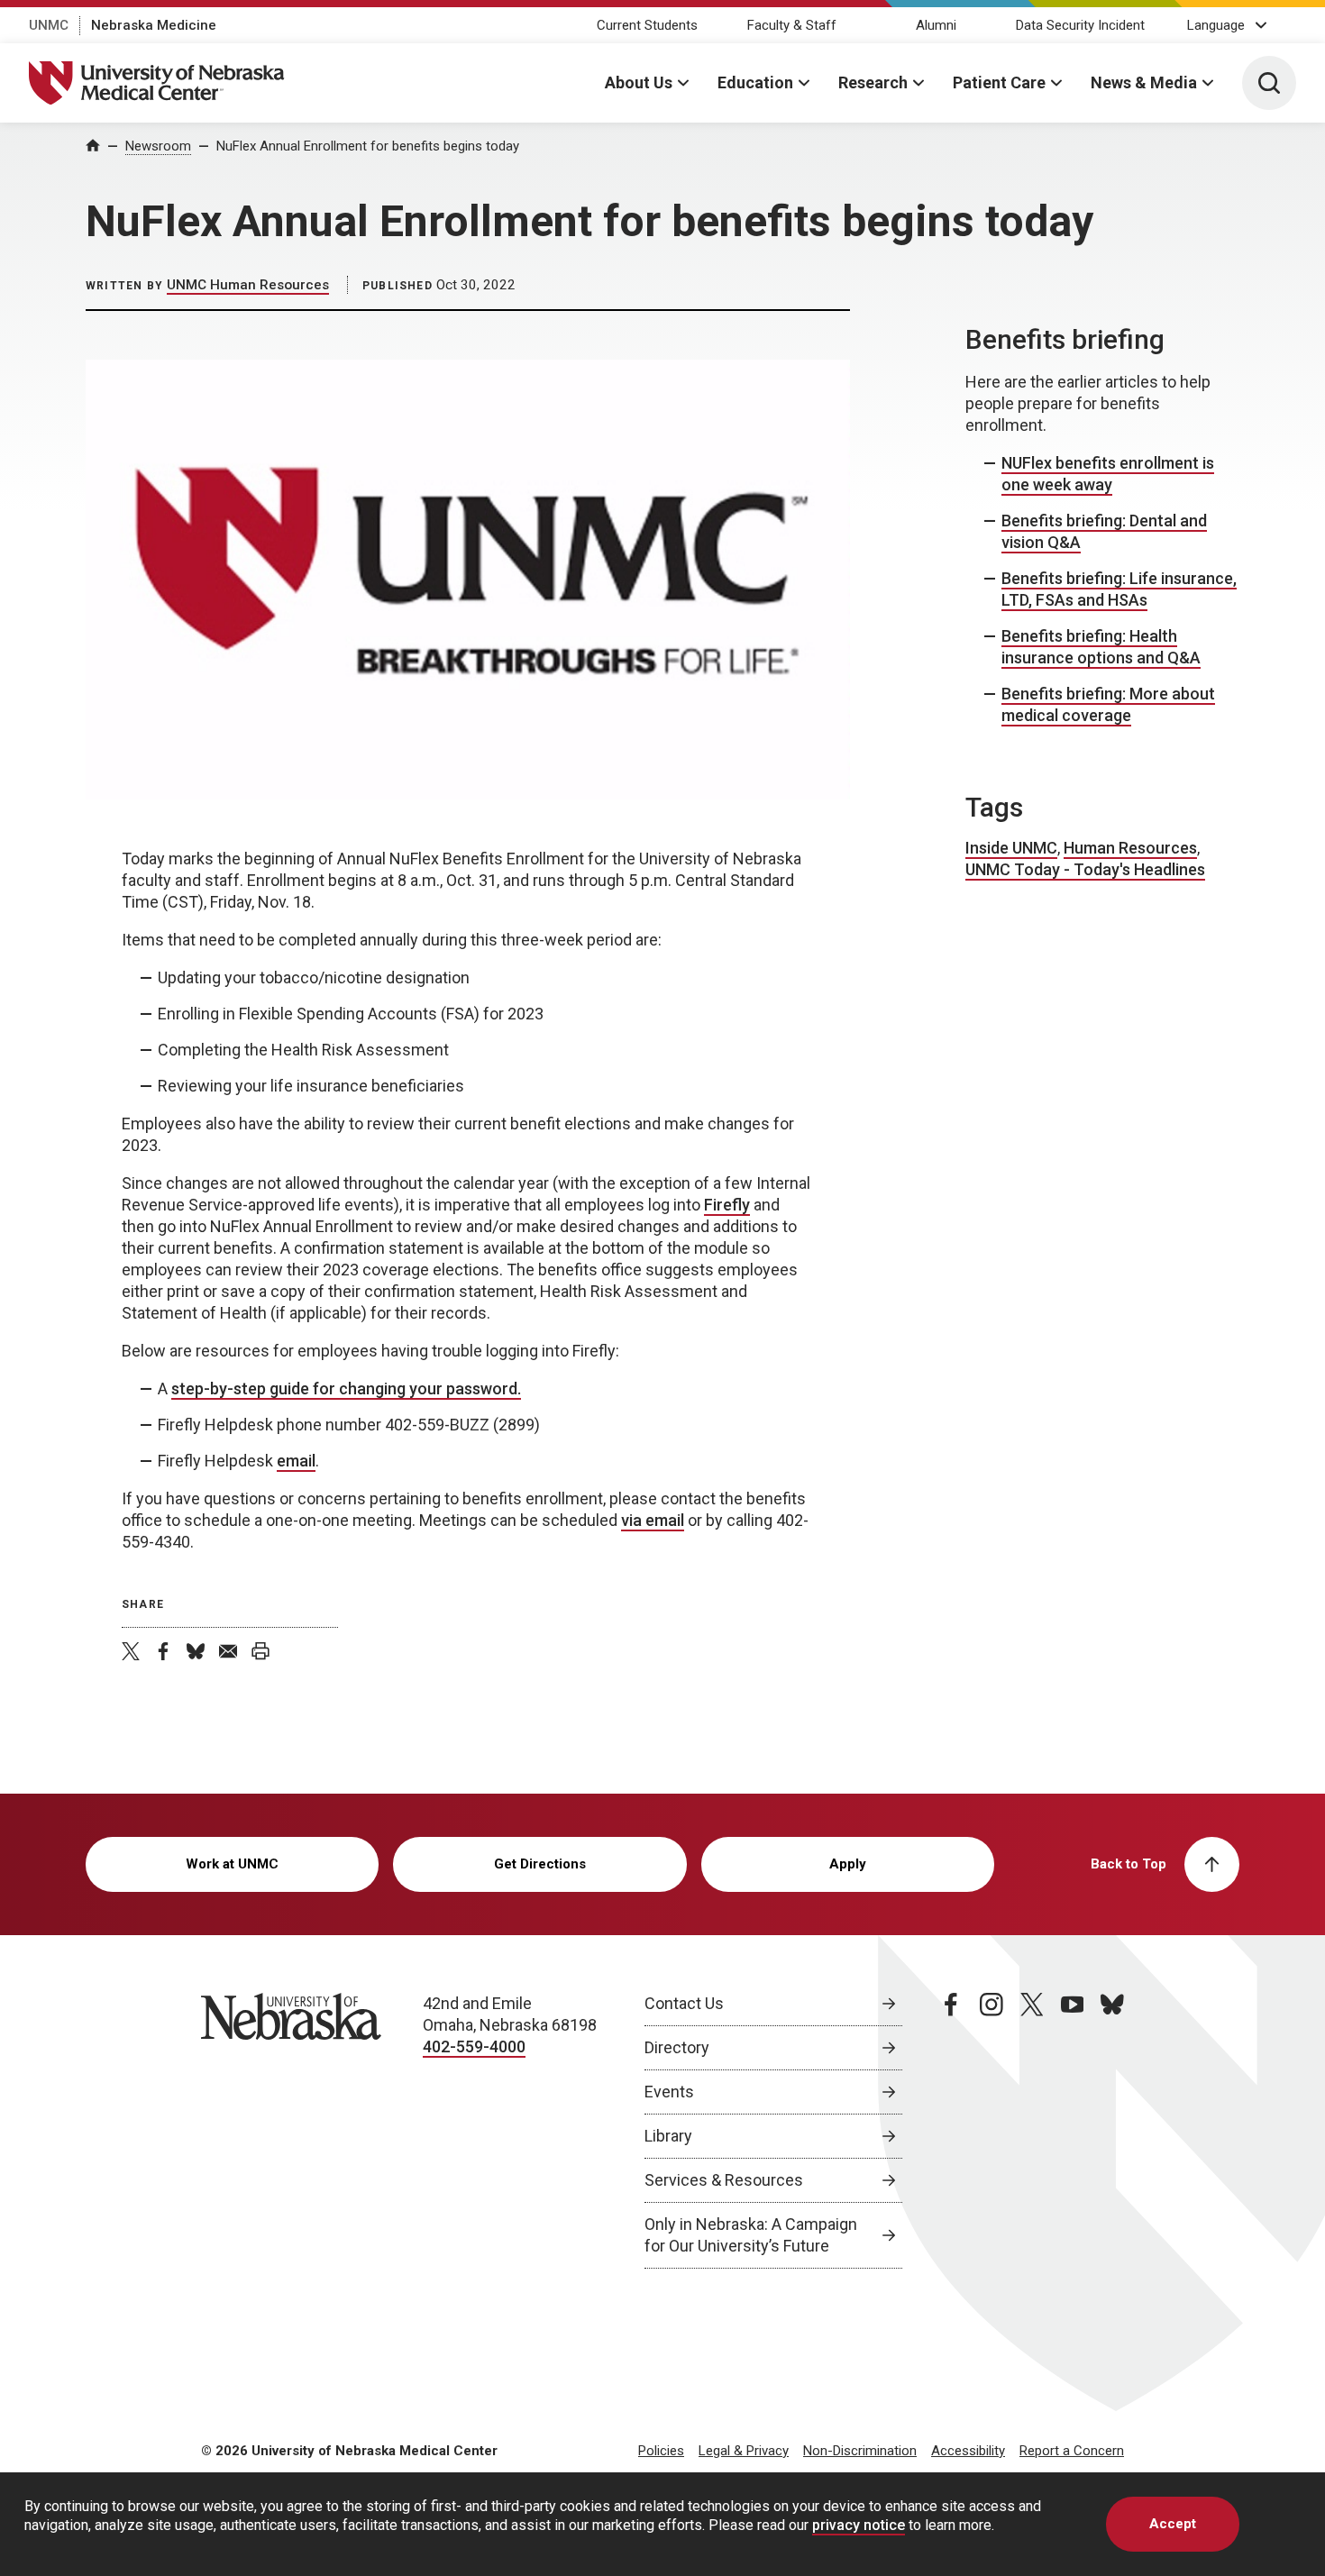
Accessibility (968, 2451)
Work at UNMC (232, 1864)
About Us (639, 82)
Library (668, 2136)
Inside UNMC (1011, 848)
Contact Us (684, 2003)
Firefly (727, 1205)
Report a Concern (1072, 2451)
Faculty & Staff (792, 25)
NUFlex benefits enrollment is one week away (1108, 474)
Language (1216, 25)
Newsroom (158, 146)
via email (653, 1520)
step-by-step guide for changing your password (344, 1388)
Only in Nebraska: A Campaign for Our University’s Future (751, 2235)
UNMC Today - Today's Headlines (1085, 869)
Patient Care (999, 82)
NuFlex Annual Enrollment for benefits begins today (368, 146)
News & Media (1144, 82)
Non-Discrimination (860, 2451)
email (296, 1461)
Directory (677, 2047)
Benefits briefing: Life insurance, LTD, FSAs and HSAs (1119, 589)
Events (669, 2092)
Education (755, 82)
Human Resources (1130, 848)
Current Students (647, 25)
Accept (1173, 2524)
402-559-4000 (474, 2046)
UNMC (49, 25)
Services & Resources (724, 2180)
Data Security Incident (1080, 25)
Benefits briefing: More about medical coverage (1108, 704)
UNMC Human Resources (248, 285)
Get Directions (540, 1864)
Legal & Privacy (744, 2451)
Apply (848, 1864)
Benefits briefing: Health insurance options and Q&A (1101, 647)
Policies (661, 2451)
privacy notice (859, 2525)
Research (873, 82)
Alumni (936, 25)
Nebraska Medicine (154, 25)
